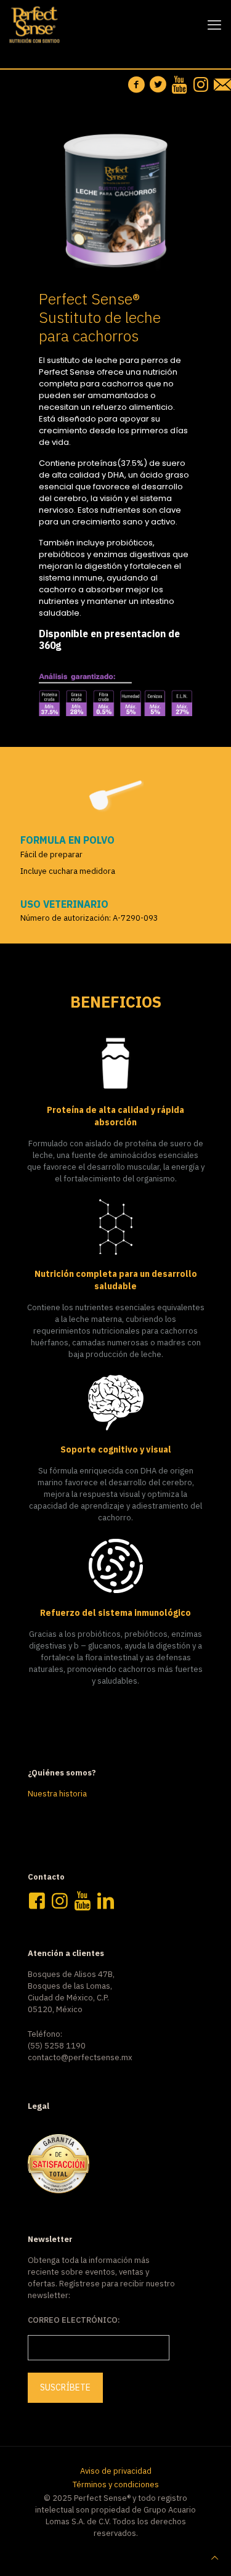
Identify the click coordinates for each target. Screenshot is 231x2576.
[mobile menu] (214, 25)
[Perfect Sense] (34, 25)
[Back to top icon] (215, 2558)
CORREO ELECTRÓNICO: (74, 2320)
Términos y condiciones (116, 2484)
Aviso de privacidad (116, 2471)
